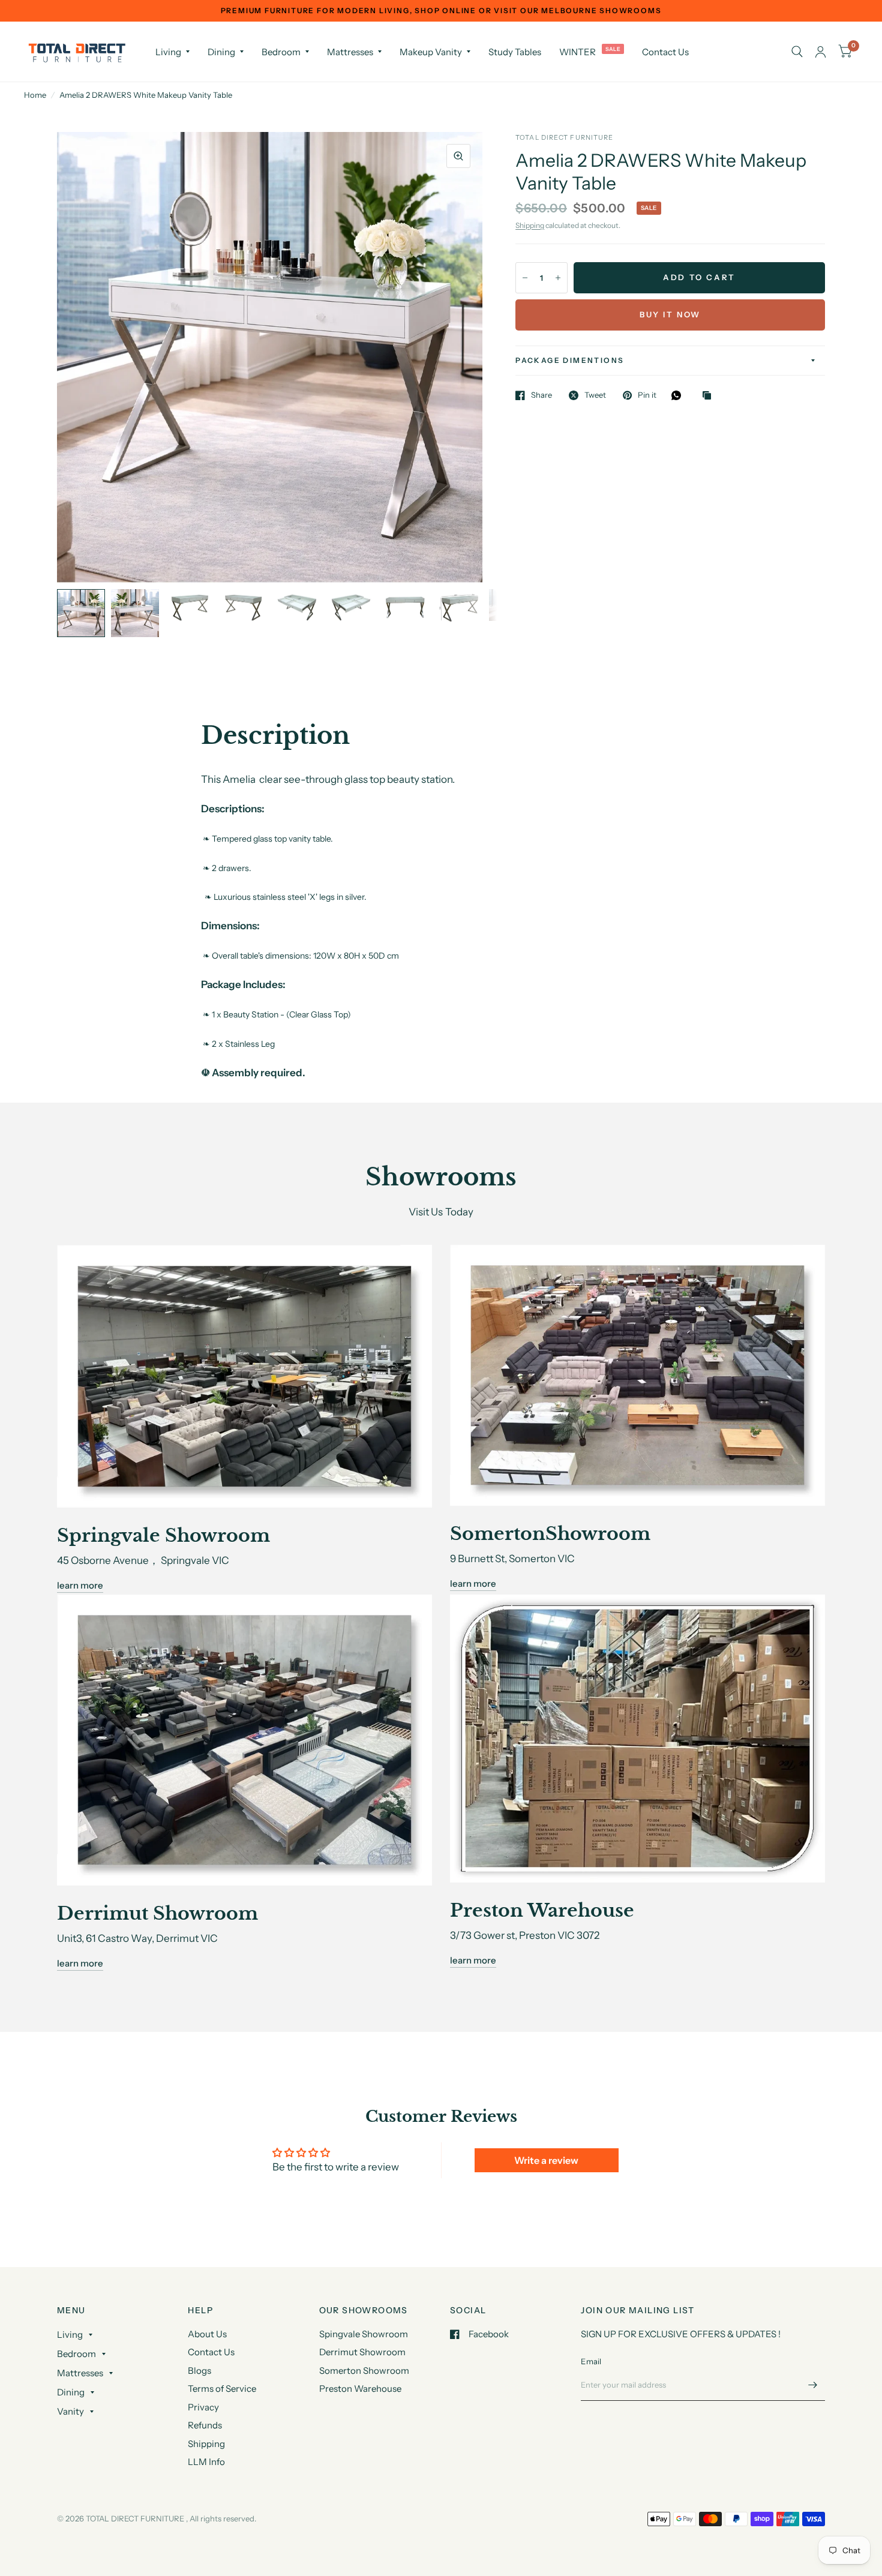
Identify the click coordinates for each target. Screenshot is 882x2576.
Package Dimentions (570, 360)
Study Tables (515, 52)
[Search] (797, 52)
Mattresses (350, 52)
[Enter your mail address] (813, 2385)
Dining (221, 52)
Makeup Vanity (431, 52)
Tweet (595, 395)
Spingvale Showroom (364, 2334)
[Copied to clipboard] (710, 396)
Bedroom (281, 52)
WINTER (577, 52)
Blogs (199, 2371)
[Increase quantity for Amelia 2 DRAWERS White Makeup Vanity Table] (558, 278)
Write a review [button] (546, 2160)
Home (35, 95)
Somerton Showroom (364, 2371)
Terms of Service (222, 2389)
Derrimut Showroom (362, 2352)
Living (168, 52)
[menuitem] (172, 52)
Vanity (70, 2411)
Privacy (203, 2407)
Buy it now (670, 314)
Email (591, 2361)
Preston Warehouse (360, 2389)
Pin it (647, 395)
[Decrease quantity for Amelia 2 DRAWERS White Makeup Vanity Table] (525, 278)
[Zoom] (458, 156)
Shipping (530, 225)
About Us (207, 2334)
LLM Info (206, 2462)
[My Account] (820, 52)
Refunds (205, 2425)
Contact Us (665, 52)
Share (541, 395)
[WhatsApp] (679, 395)
